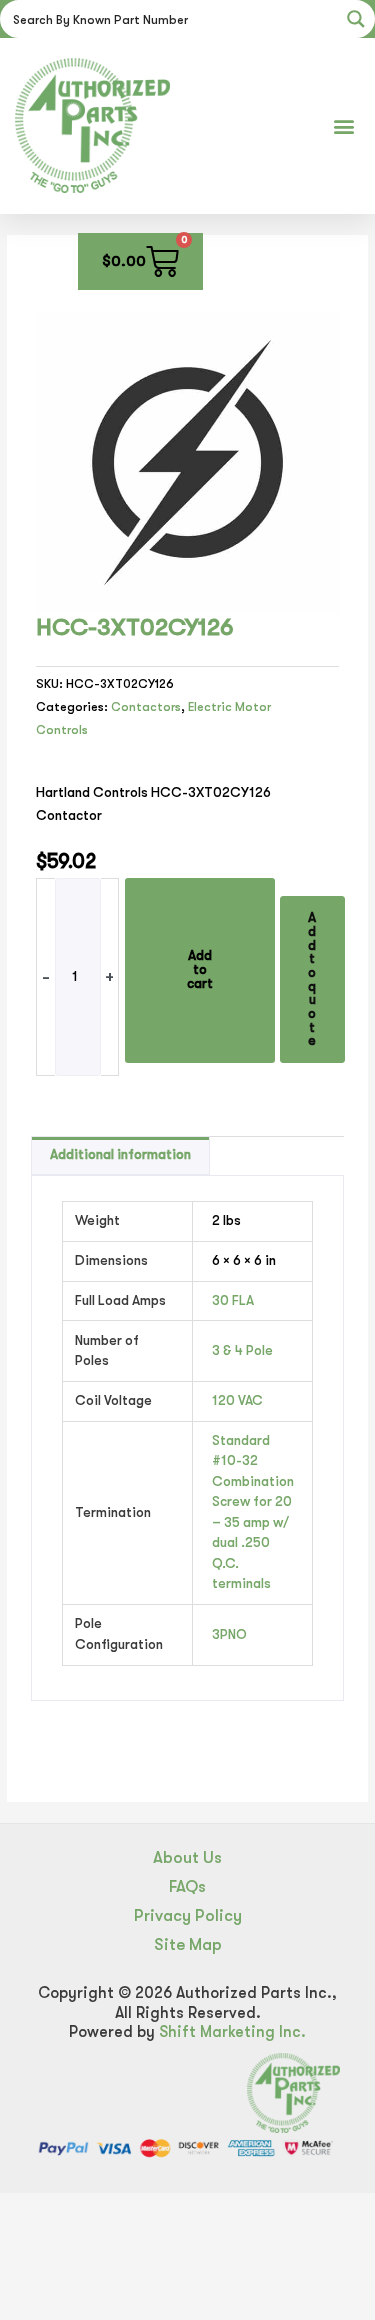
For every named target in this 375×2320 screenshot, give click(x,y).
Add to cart (200, 969)
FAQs (187, 1886)
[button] (343, 125)
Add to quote (312, 979)
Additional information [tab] (120, 1154)
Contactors (146, 707)
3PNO (229, 1634)
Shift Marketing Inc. (232, 2032)
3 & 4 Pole (242, 1350)
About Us (187, 1857)
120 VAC (237, 1400)
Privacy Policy (188, 1915)
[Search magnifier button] (356, 19)
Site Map (188, 1944)
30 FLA (233, 1300)
